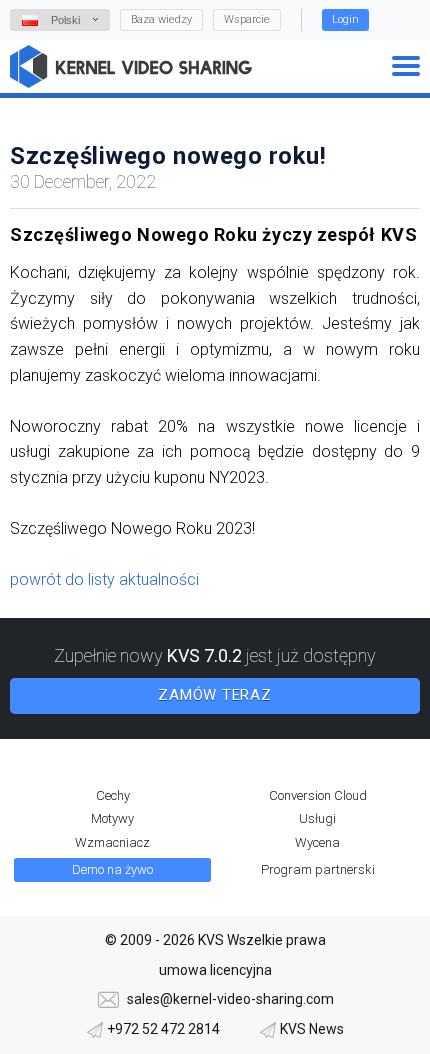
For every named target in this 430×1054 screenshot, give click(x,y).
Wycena (317, 842)
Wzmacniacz (112, 842)
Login (345, 19)
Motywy (112, 818)
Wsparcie (247, 19)
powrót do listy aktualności (104, 579)
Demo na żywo (112, 869)
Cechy (113, 795)
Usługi (317, 818)
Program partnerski (318, 869)
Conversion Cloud (318, 795)
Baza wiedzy (161, 19)
